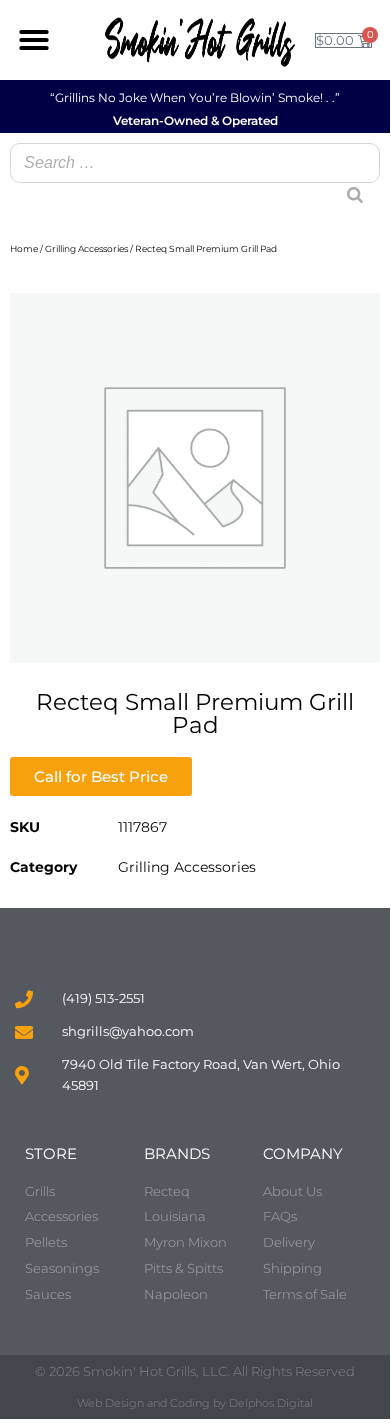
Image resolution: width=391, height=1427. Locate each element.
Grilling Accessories (86, 248)
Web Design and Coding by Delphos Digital (195, 1403)
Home (24, 248)
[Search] (347, 176)
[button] (34, 40)
